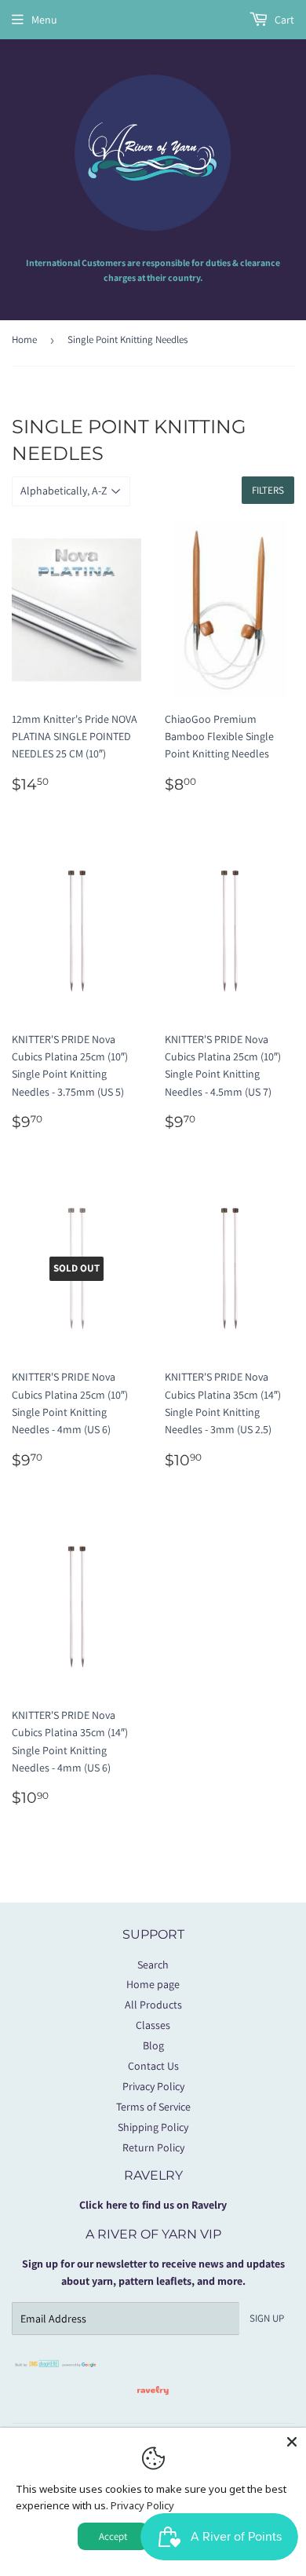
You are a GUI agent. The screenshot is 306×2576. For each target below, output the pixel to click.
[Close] (292, 2442)
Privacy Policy (153, 2086)
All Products (153, 2005)
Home (24, 339)
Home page (153, 1984)
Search (153, 1965)
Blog (153, 2045)
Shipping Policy (153, 2127)
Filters (268, 490)
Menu (44, 20)
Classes (153, 2025)
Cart (283, 20)
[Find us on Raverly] (153, 2403)
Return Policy (153, 2147)
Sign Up (267, 2318)
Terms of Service (153, 2107)
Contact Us (153, 2066)
